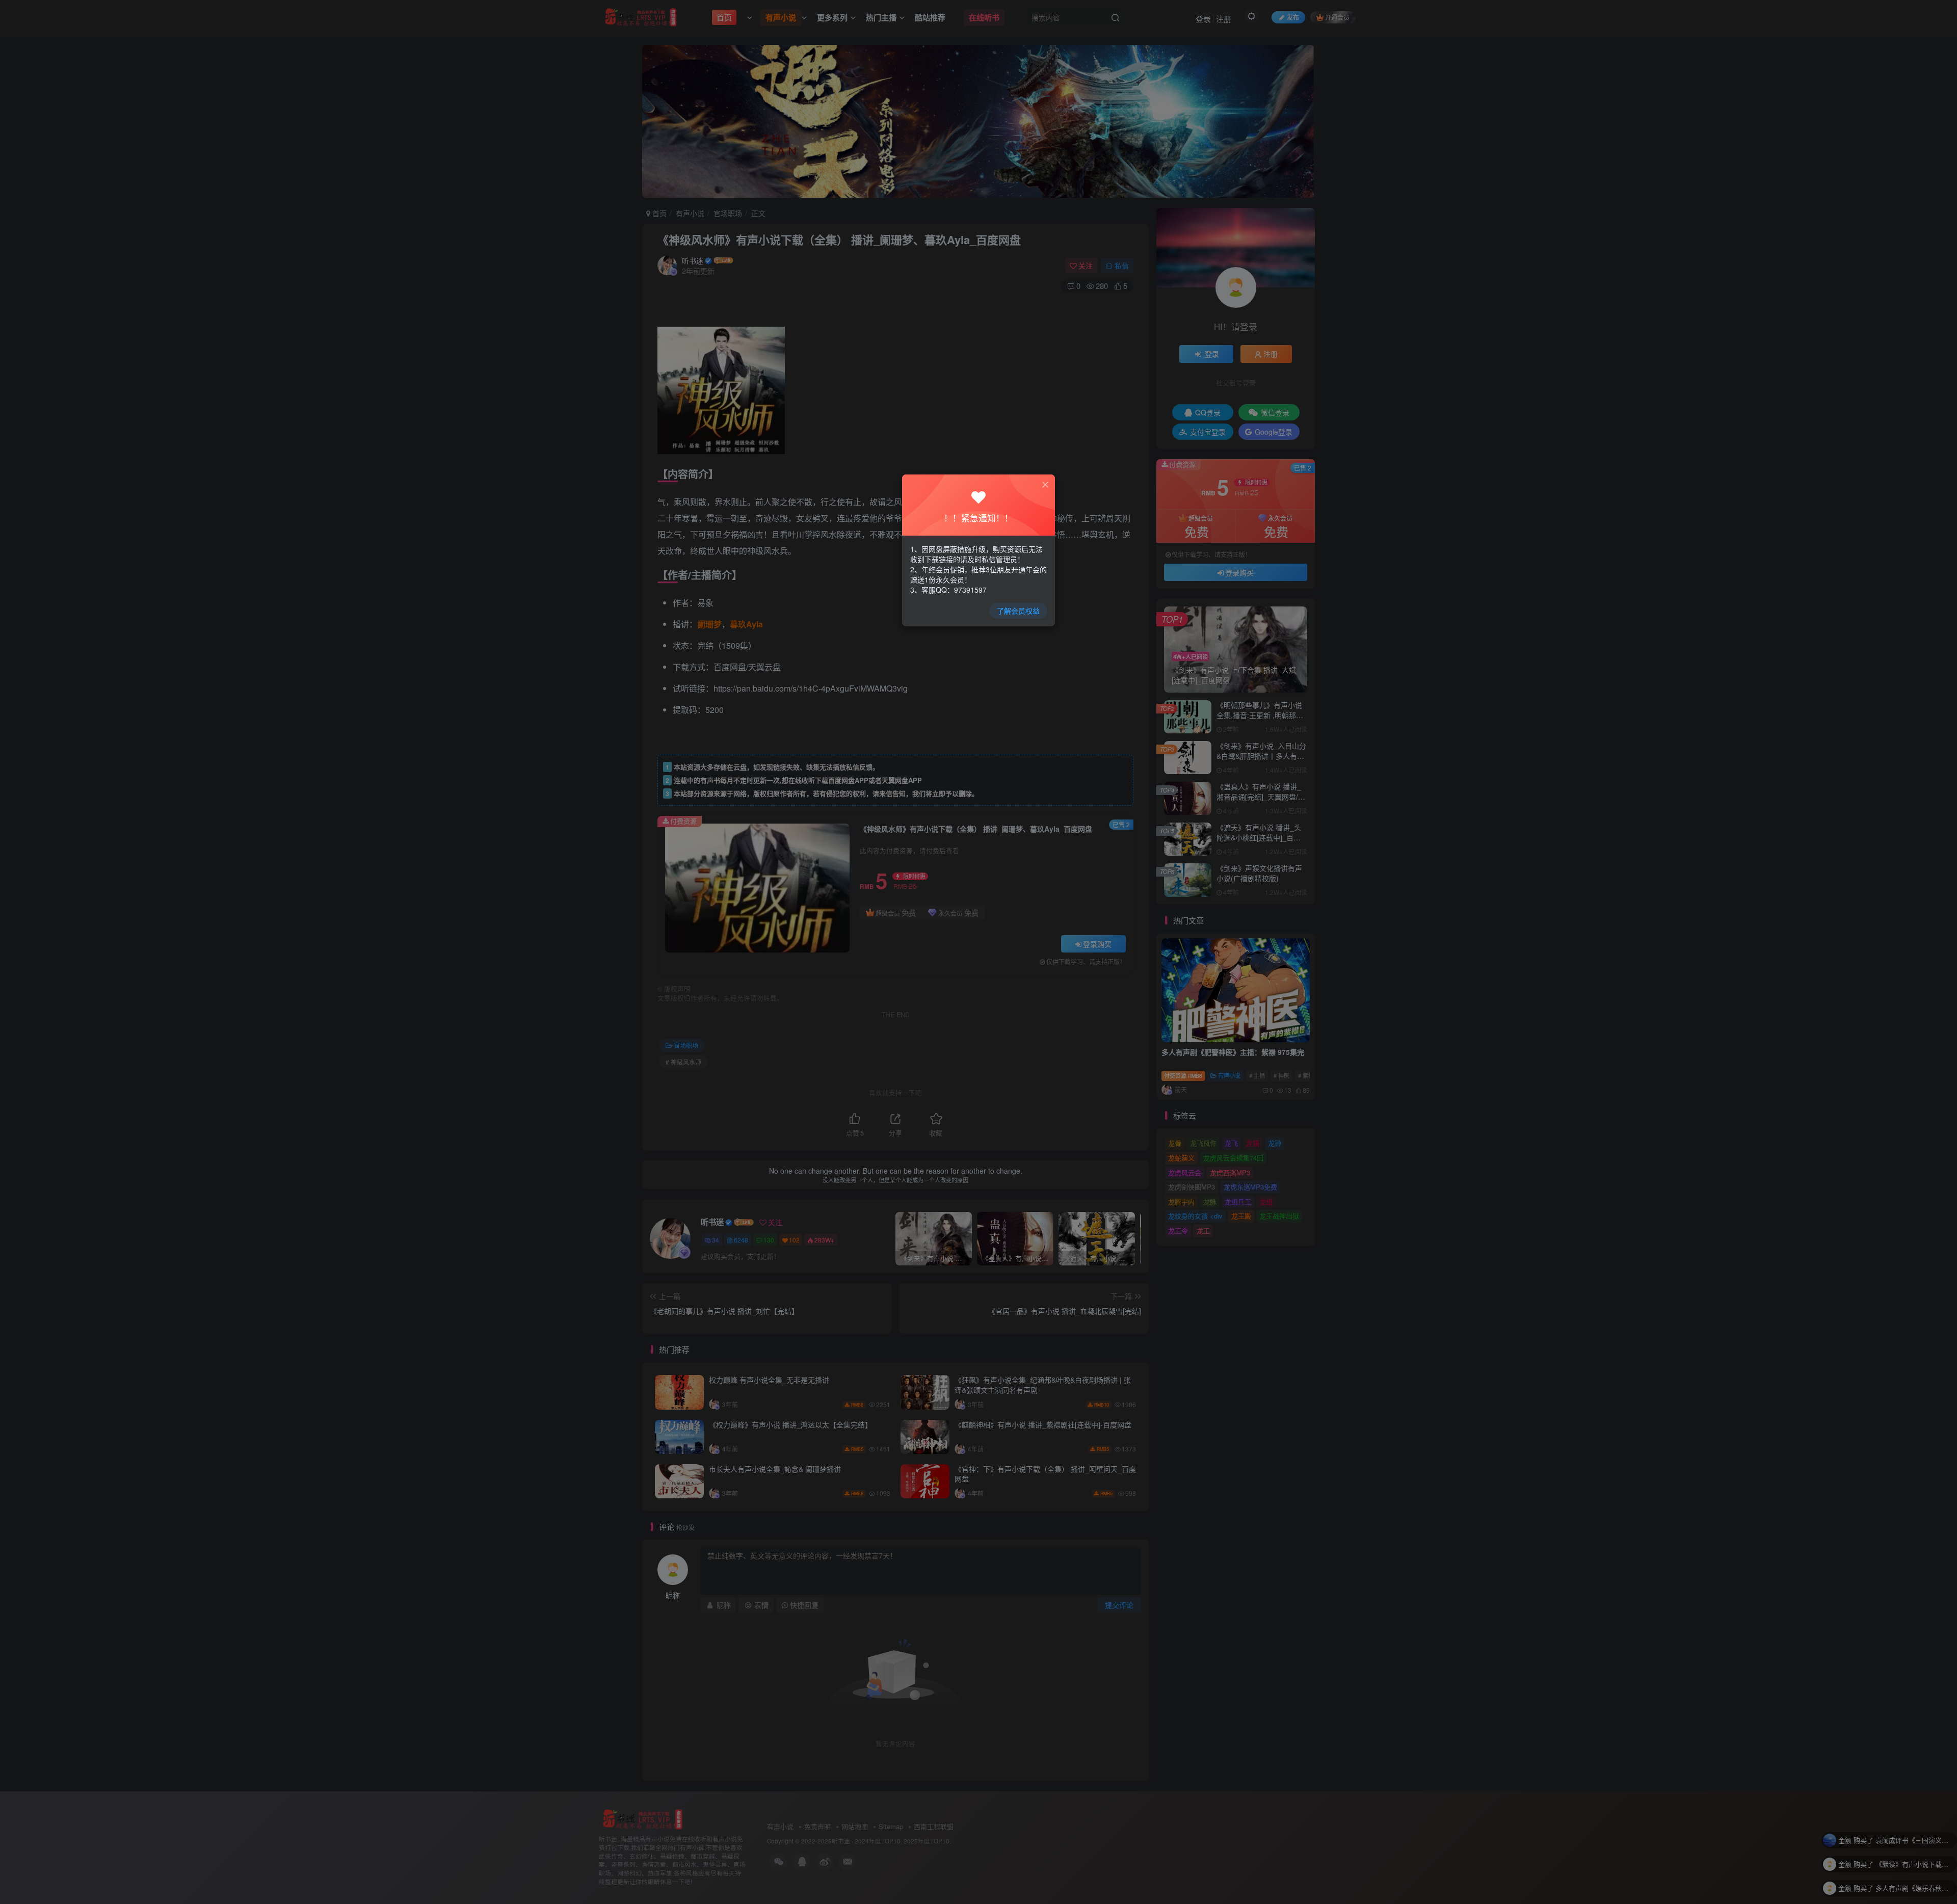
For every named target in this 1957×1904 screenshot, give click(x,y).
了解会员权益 (1018, 611)
